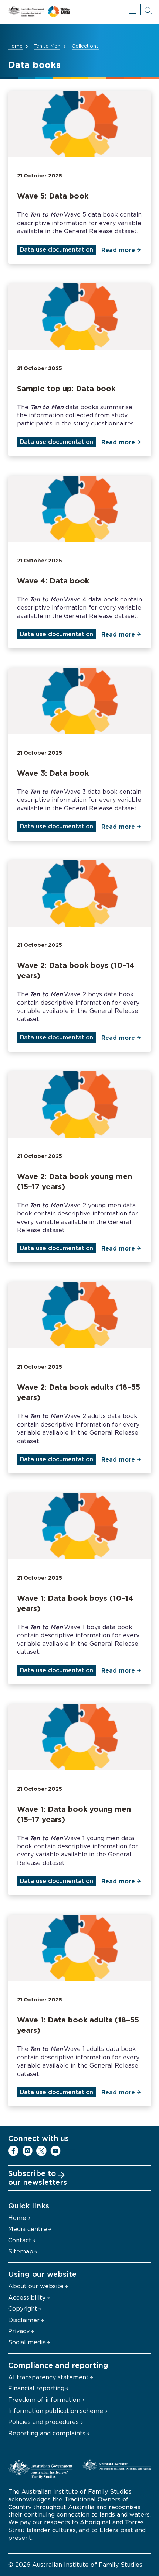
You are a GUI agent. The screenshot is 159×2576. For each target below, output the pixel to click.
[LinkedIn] (70, 2151)
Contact (20, 2241)
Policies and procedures (43, 2422)
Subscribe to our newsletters (38, 2178)
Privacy (19, 2331)
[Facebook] (13, 2151)
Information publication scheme (56, 2411)
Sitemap (21, 2252)
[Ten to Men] (80, 12)
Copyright (23, 2309)
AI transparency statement (48, 2377)
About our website (36, 2286)
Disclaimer (24, 2320)
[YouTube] (55, 2151)
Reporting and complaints (47, 2434)
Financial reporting (36, 2389)
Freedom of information (44, 2400)
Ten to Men (47, 46)
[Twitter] (41, 2151)
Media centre (28, 2229)
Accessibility (27, 2298)
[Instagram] (27, 2151)
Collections (85, 46)
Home (15, 46)
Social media (27, 2342)
